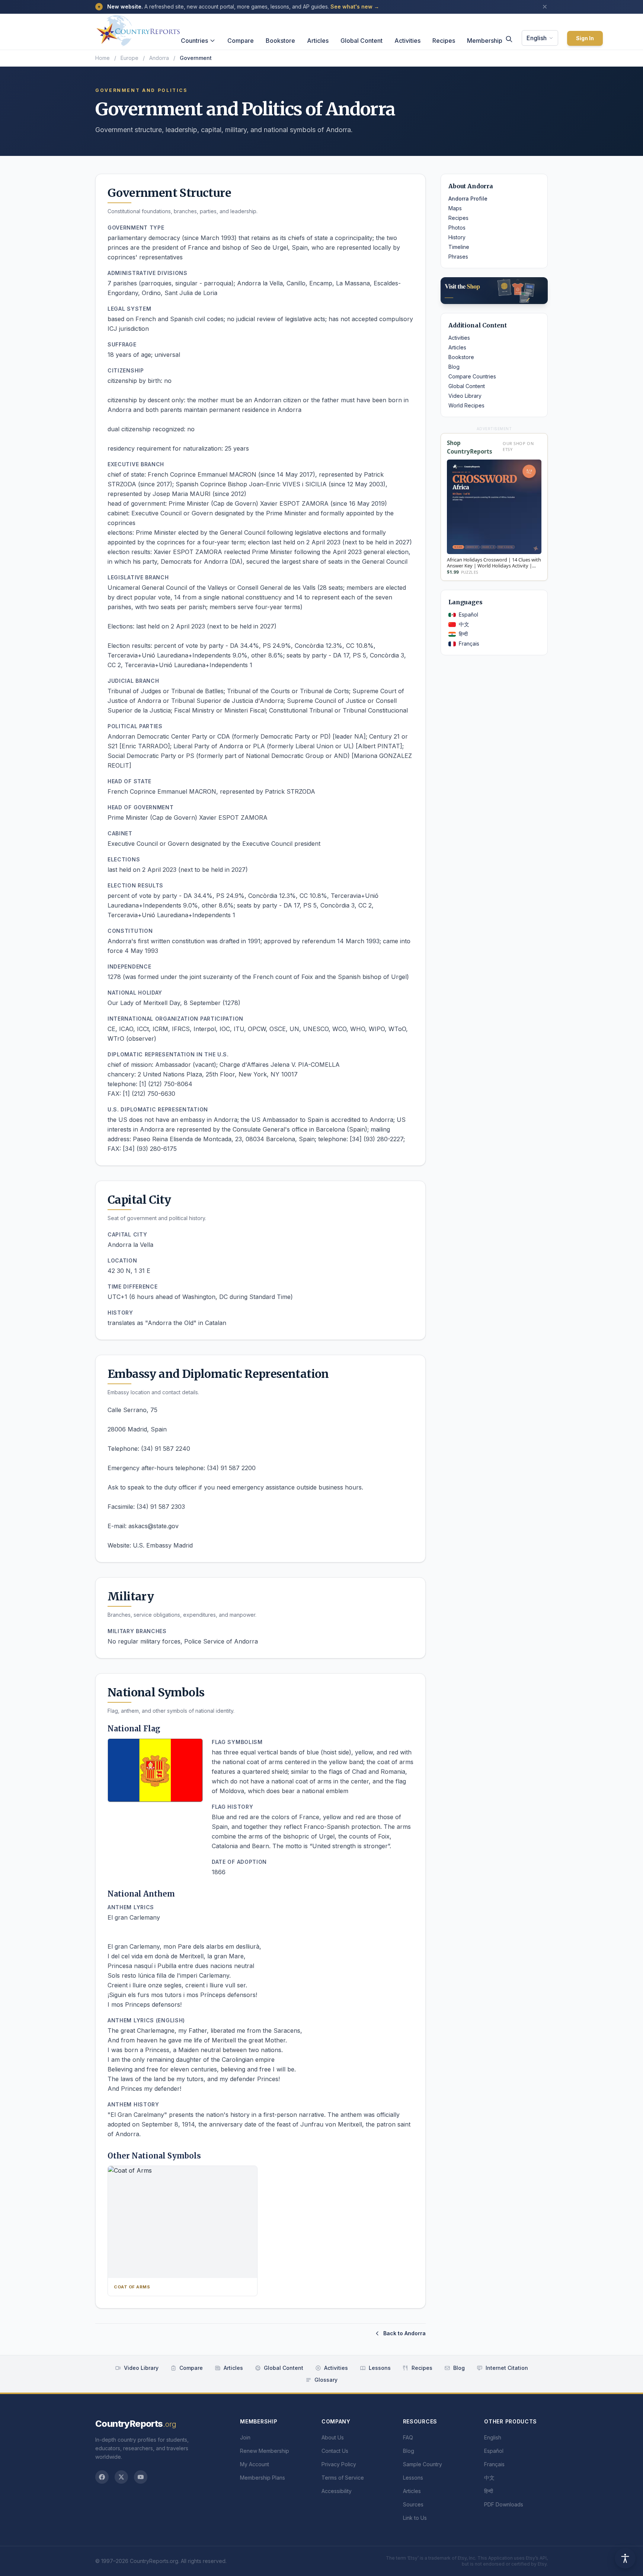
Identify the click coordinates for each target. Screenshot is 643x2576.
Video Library (465, 396)
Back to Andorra (404, 2333)
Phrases (458, 257)
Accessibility (337, 2491)
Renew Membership (265, 2451)
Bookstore (280, 41)
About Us (333, 2437)
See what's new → (355, 7)
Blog (454, 367)
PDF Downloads (504, 2504)
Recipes (444, 41)
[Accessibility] (625, 2558)
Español (468, 615)
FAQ (408, 2437)
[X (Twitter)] (121, 2477)
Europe (129, 58)
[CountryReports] (138, 29)
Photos (457, 228)
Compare (241, 41)
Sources (413, 2504)
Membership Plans (263, 2478)
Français (469, 644)
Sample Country (423, 2464)
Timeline (459, 247)
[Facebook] (102, 2477)
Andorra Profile (468, 199)
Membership (485, 41)
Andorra (159, 58)
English (537, 38)
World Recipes (466, 405)
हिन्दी (463, 634)
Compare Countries (472, 376)
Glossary (326, 2380)
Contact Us (335, 2451)
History (457, 237)
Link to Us (415, 2518)
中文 (464, 624)
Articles (318, 41)
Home (103, 58)
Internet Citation (507, 2368)
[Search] (509, 39)
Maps (455, 208)
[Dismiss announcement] (545, 7)
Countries (194, 41)
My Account (255, 2464)
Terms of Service (343, 2478)
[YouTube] (141, 2477)
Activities (407, 41)
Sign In (585, 38)
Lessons (380, 2368)
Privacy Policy (339, 2464)
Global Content (362, 41)
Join (245, 2437)
